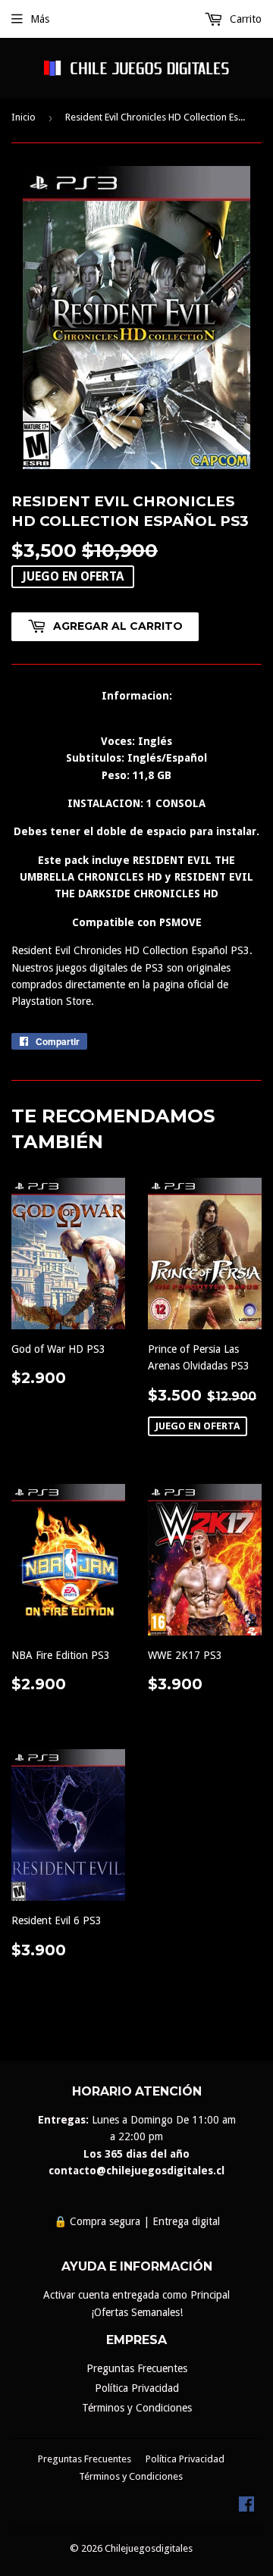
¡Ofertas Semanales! (137, 2312)
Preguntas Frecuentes (137, 2368)
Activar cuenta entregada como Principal (136, 2295)
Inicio (24, 117)
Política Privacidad (137, 2388)
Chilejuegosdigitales (149, 2548)
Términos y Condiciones (137, 2408)
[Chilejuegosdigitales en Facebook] (246, 2508)
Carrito (244, 19)
